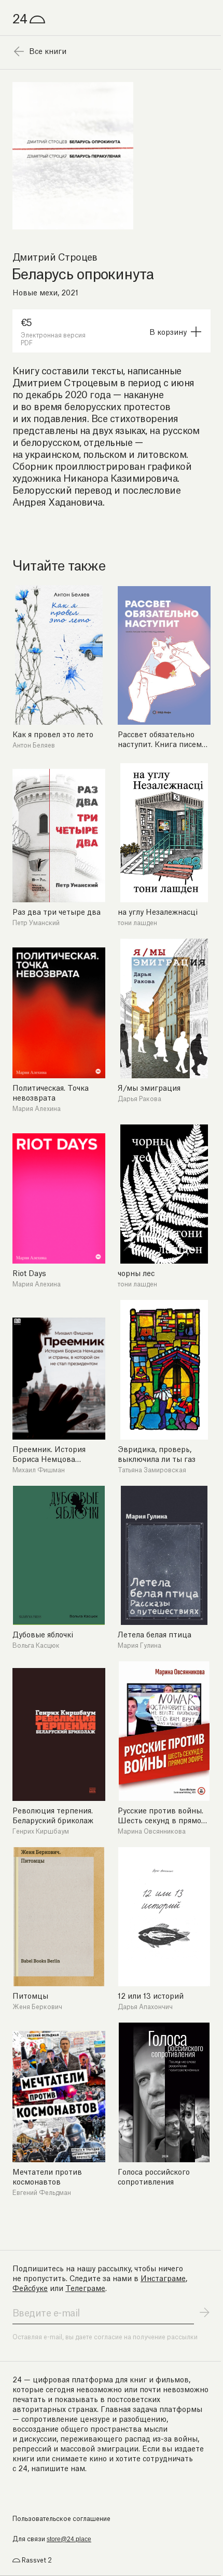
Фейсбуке (30, 2287)
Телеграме (85, 2287)
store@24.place (69, 2539)
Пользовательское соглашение (61, 2518)
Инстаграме (163, 2277)
